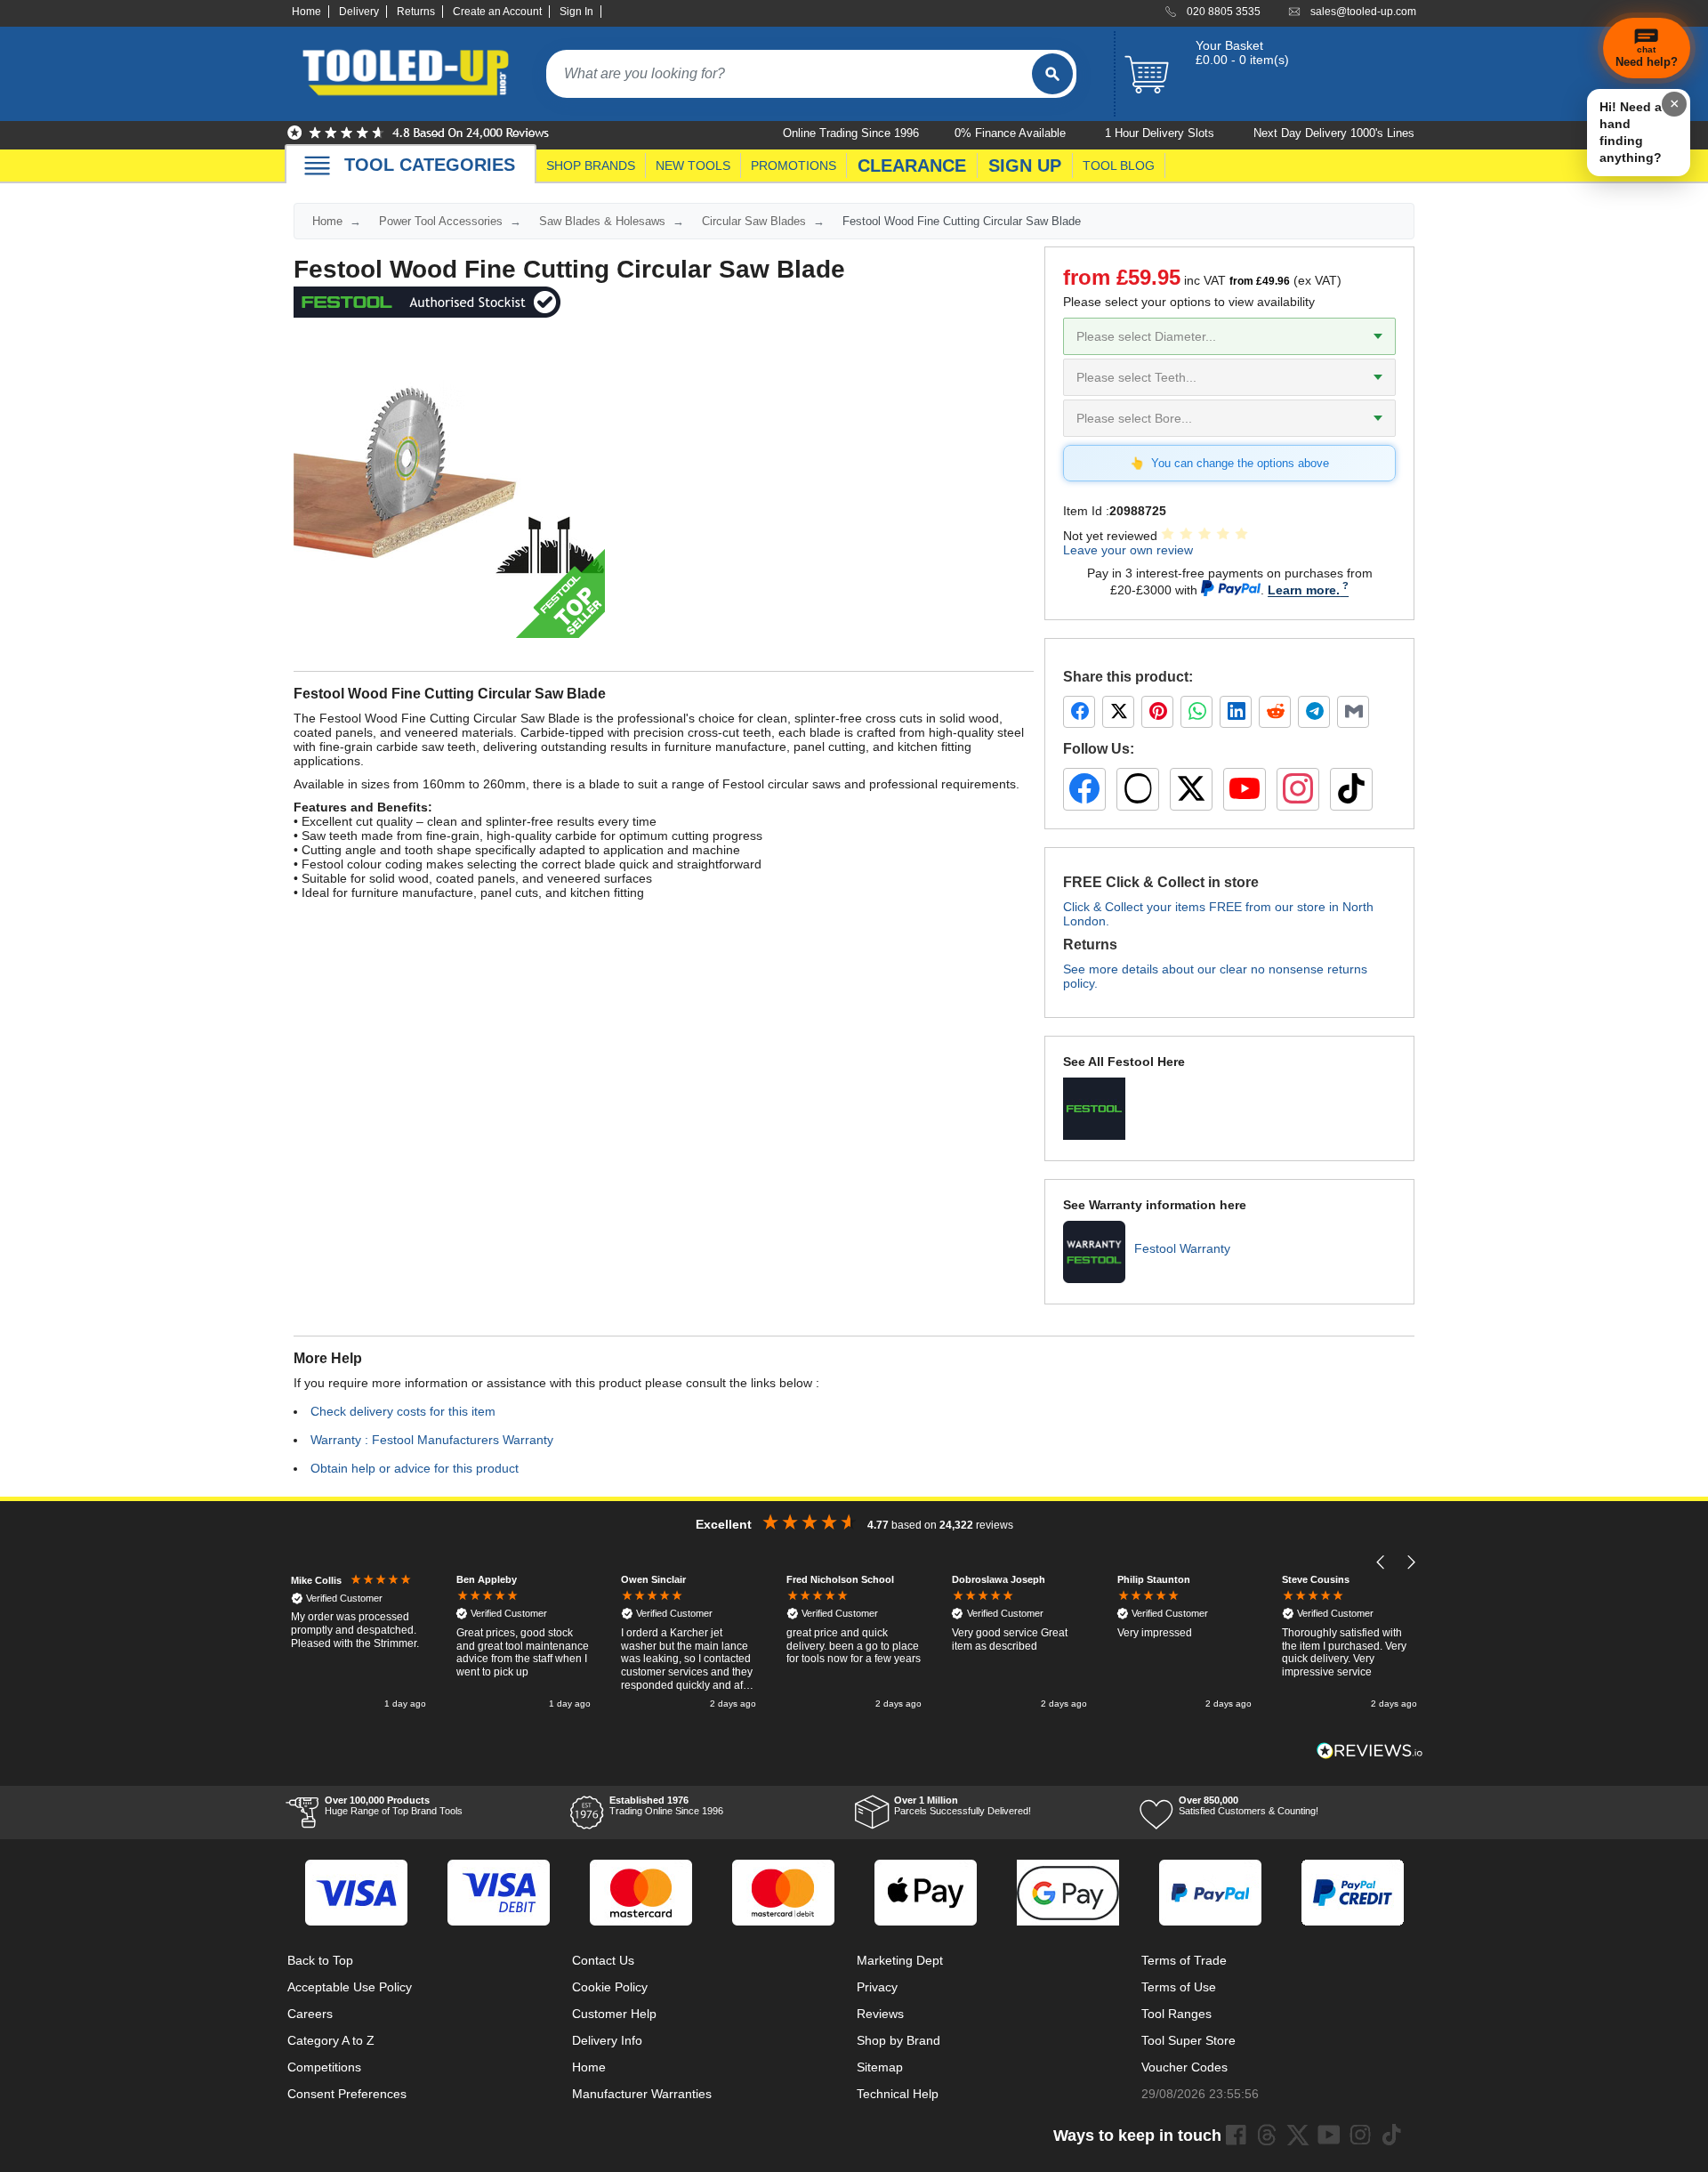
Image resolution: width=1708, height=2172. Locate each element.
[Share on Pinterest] (1157, 712)
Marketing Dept (900, 1960)
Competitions (324, 2067)
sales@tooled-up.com (1363, 12)
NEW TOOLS (693, 166)
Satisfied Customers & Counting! (1249, 1805)
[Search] (1052, 74)
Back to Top (320, 1960)
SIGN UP (1025, 166)
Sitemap (880, 2067)
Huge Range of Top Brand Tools (394, 1805)
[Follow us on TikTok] (1351, 789)
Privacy (877, 1987)
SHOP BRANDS (591, 166)
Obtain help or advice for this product (415, 1468)
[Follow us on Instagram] (1298, 789)
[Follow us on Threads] (1138, 789)
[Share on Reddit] (1275, 712)
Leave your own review (1128, 550)
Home (306, 12)
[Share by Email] (1353, 712)
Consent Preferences (347, 2094)
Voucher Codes (1184, 2067)
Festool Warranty (1182, 1248)
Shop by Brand (898, 2040)
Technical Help (898, 2094)
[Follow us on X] (1191, 789)
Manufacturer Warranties (642, 2094)
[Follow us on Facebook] (1084, 789)
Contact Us (603, 1960)
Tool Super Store (1188, 2040)
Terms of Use (1179, 1987)
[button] (1381, 1562)
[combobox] (789, 74)
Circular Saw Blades (754, 221)
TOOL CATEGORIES (430, 165)
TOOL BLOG (1119, 166)
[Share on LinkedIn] (1236, 712)
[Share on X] (1118, 712)
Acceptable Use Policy (350, 1987)
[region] (854, 1643)
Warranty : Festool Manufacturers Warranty (432, 1440)
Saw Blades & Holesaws (602, 221)
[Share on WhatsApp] (1196, 712)
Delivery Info (607, 2040)
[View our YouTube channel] (1245, 789)
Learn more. (1304, 590)
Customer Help (614, 2014)
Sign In (576, 12)
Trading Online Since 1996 (666, 1805)
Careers (310, 2014)
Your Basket (1229, 45)
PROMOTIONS (794, 166)
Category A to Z (331, 2040)
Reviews (880, 2014)
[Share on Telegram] (1314, 712)
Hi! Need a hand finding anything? (1631, 132)
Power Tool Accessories (441, 221)
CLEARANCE (912, 166)
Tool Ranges (1176, 2014)
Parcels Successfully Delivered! (963, 1805)
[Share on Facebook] (1079, 712)
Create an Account (497, 12)
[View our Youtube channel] (1329, 2135)
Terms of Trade (1184, 1960)
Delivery (359, 12)
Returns (416, 12)
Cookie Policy (610, 1987)
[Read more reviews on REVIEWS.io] (1370, 1751)
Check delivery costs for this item (403, 1411)
